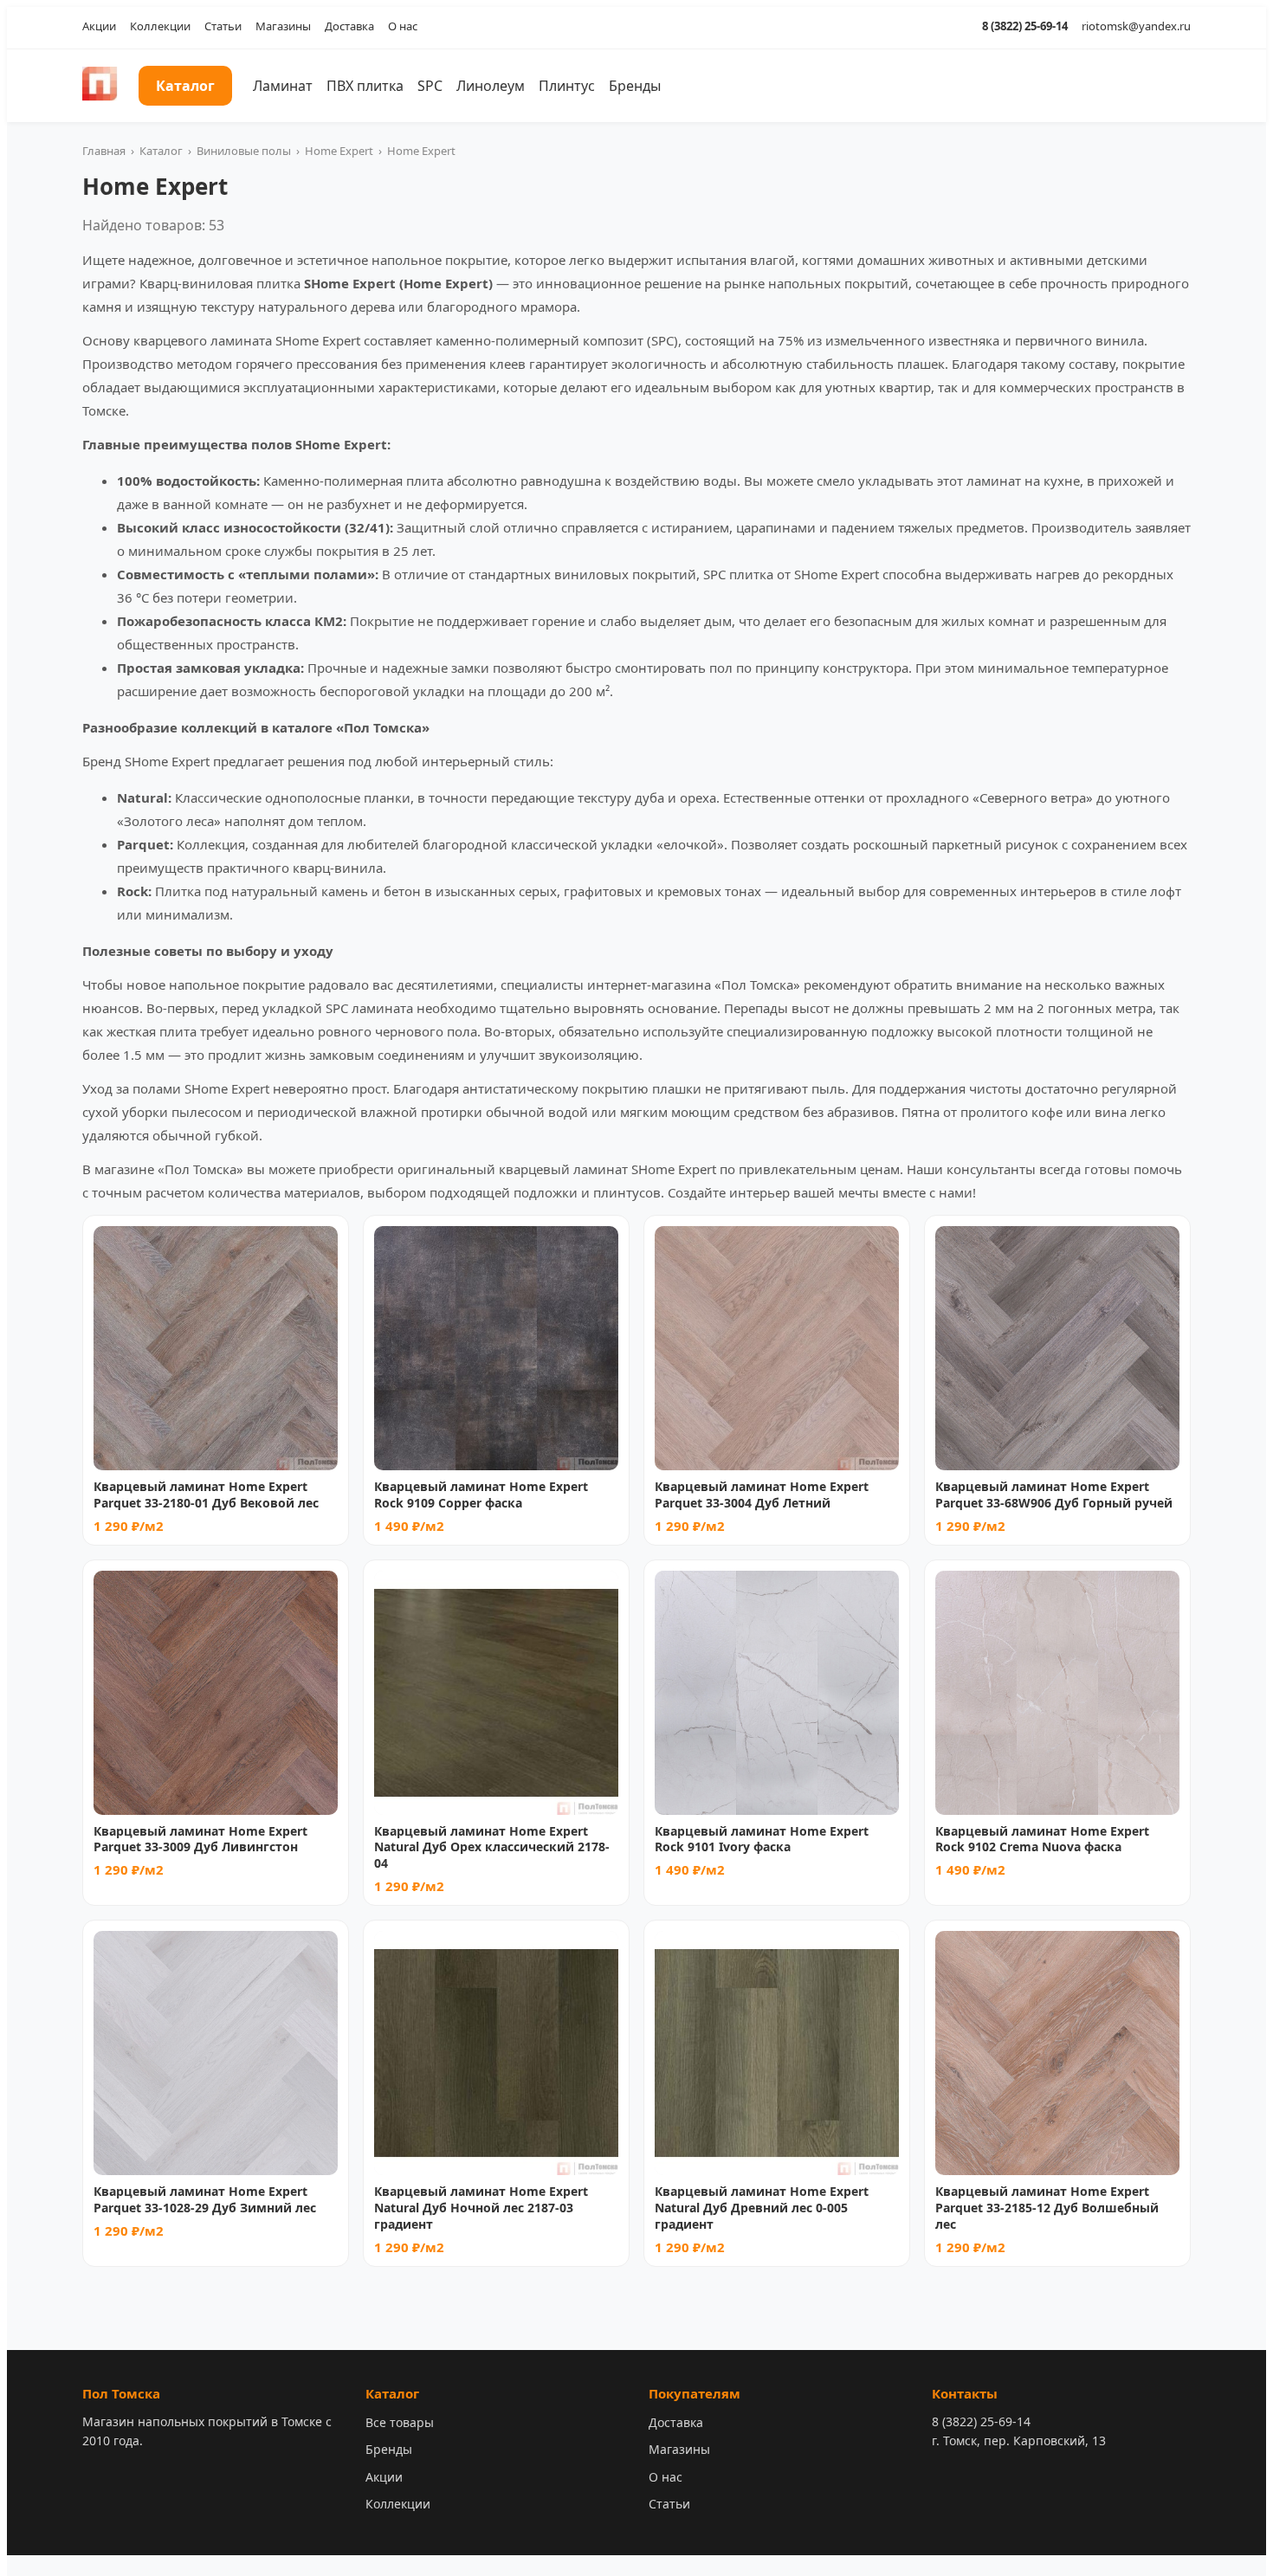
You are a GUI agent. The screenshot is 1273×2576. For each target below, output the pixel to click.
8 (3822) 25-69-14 (1025, 26)
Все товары (400, 2422)
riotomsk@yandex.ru (1136, 26)
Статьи (223, 26)
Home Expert (339, 151)
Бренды (635, 86)
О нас (403, 26)
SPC (430, 86)
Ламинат (283, 86)
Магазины (283, 26)
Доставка (349, 26)
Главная (104, 151)
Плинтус (567, 86)
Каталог (185, 86)
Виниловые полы (244, 151)
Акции (99, 26)
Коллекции (160, 26)
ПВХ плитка (365, 86)
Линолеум (491, 86)
